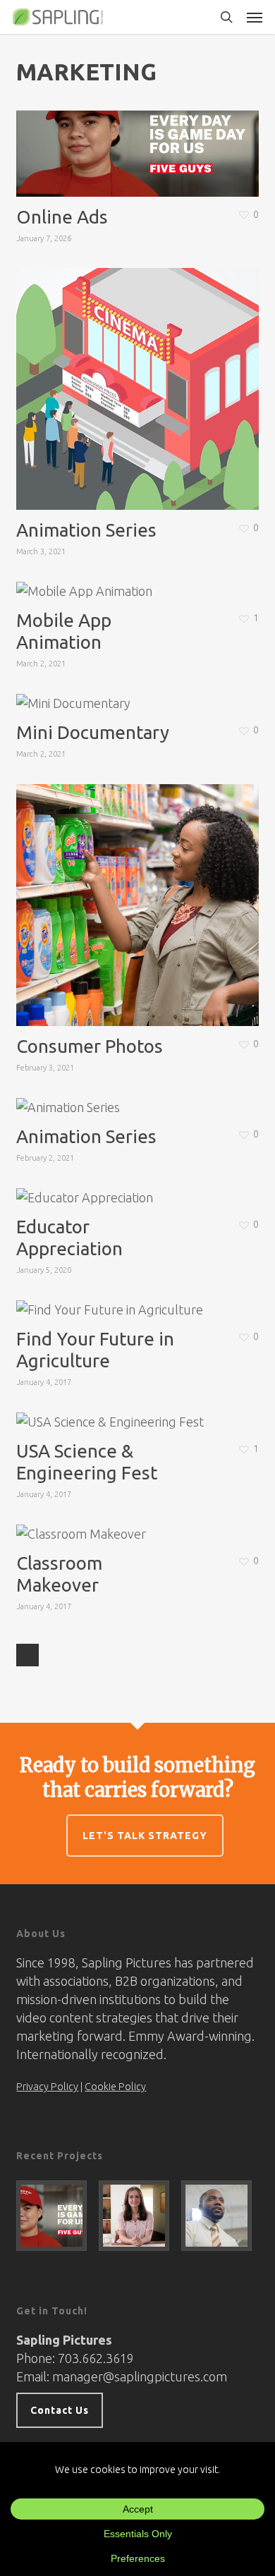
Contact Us (60, 2410)
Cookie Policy (115, 2087)
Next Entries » (28, 1655)
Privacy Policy (47, 2087)
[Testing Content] (137, 2216)
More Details (141, 126)
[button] (255, 17)
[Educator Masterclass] (220, 2216)
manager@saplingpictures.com (140, 2376)
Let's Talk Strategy (145, 1836)
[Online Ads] (55, 2216)
